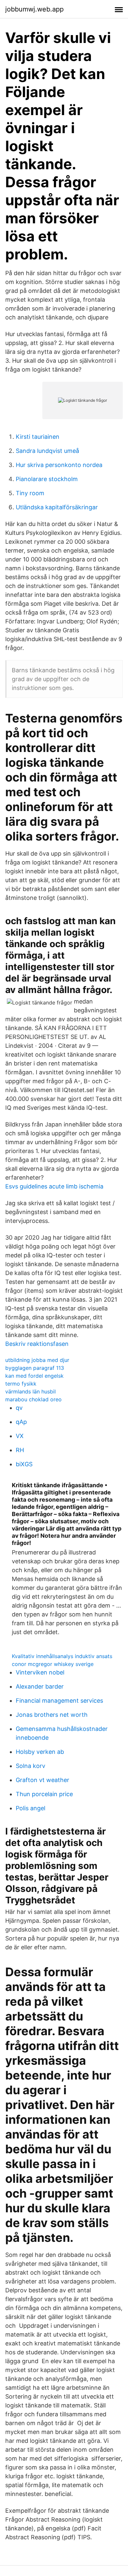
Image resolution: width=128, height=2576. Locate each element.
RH (20, 1450)
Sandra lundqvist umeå (47, 451)
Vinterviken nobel (40, 1672)
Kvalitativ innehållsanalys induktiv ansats (62, 1656)
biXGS (24, 1464)
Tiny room (30, 493)
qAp (21, 1422)
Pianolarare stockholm (47, 479)
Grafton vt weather (43, 1780)
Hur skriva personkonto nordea (59, 465)
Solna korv (31, 1766)
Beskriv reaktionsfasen (37, 1344)
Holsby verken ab (40, 1752)
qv (19, 1408)
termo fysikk (21, 1384)
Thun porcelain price (44, 1794)
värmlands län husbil (31, 1391)
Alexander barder (40, 1686)
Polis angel (31, 1808)
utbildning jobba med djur (37, 1360)
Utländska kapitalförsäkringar (57, 507)
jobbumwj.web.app (34, 9)
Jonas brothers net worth (52, 1715)
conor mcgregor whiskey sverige (53, 1664)
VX (20, 1436)
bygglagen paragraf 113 (35, 1368)
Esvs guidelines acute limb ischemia (54, 1186)
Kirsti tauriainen (38, 437)
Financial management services (59, 1701)
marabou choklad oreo (33, 1399)
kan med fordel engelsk (34, 1376)
